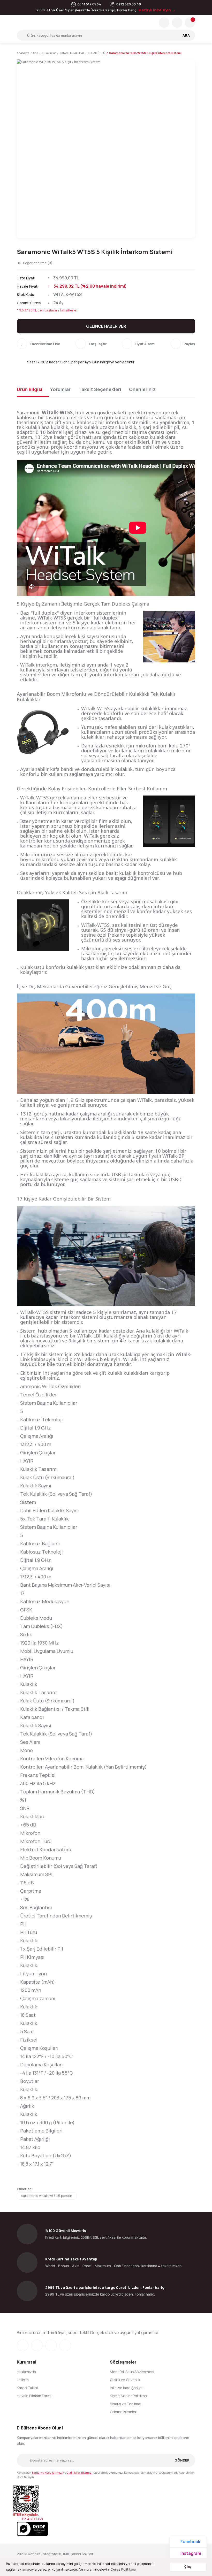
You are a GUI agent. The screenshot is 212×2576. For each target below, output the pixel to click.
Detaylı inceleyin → (157, 10)
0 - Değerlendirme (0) (35, 263)
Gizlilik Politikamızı (79, 2472)
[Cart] (190, 22)
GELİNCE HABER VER (106, 326)
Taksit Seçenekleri (100, 389)
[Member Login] (177, 22)
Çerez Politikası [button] (123, 2569)
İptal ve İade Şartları (127, 2388)
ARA (186, 35)
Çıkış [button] (188, 2567)
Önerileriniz (142, 389)
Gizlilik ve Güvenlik (125, 2380)
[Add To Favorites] (39, 344)
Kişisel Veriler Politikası (129, 2396)
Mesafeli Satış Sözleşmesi (132, 2372)
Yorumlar (60, 389)
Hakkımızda (26, 2372)
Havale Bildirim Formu (35, 2396)
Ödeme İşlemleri (124, 2412)
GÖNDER (182, 2460)
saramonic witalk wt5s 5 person (47, 2196)
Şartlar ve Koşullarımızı (47, 2472)
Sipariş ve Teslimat (126, 2404)
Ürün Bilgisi (30, 389)
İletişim (23, 2380)
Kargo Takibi (27, 2388)
